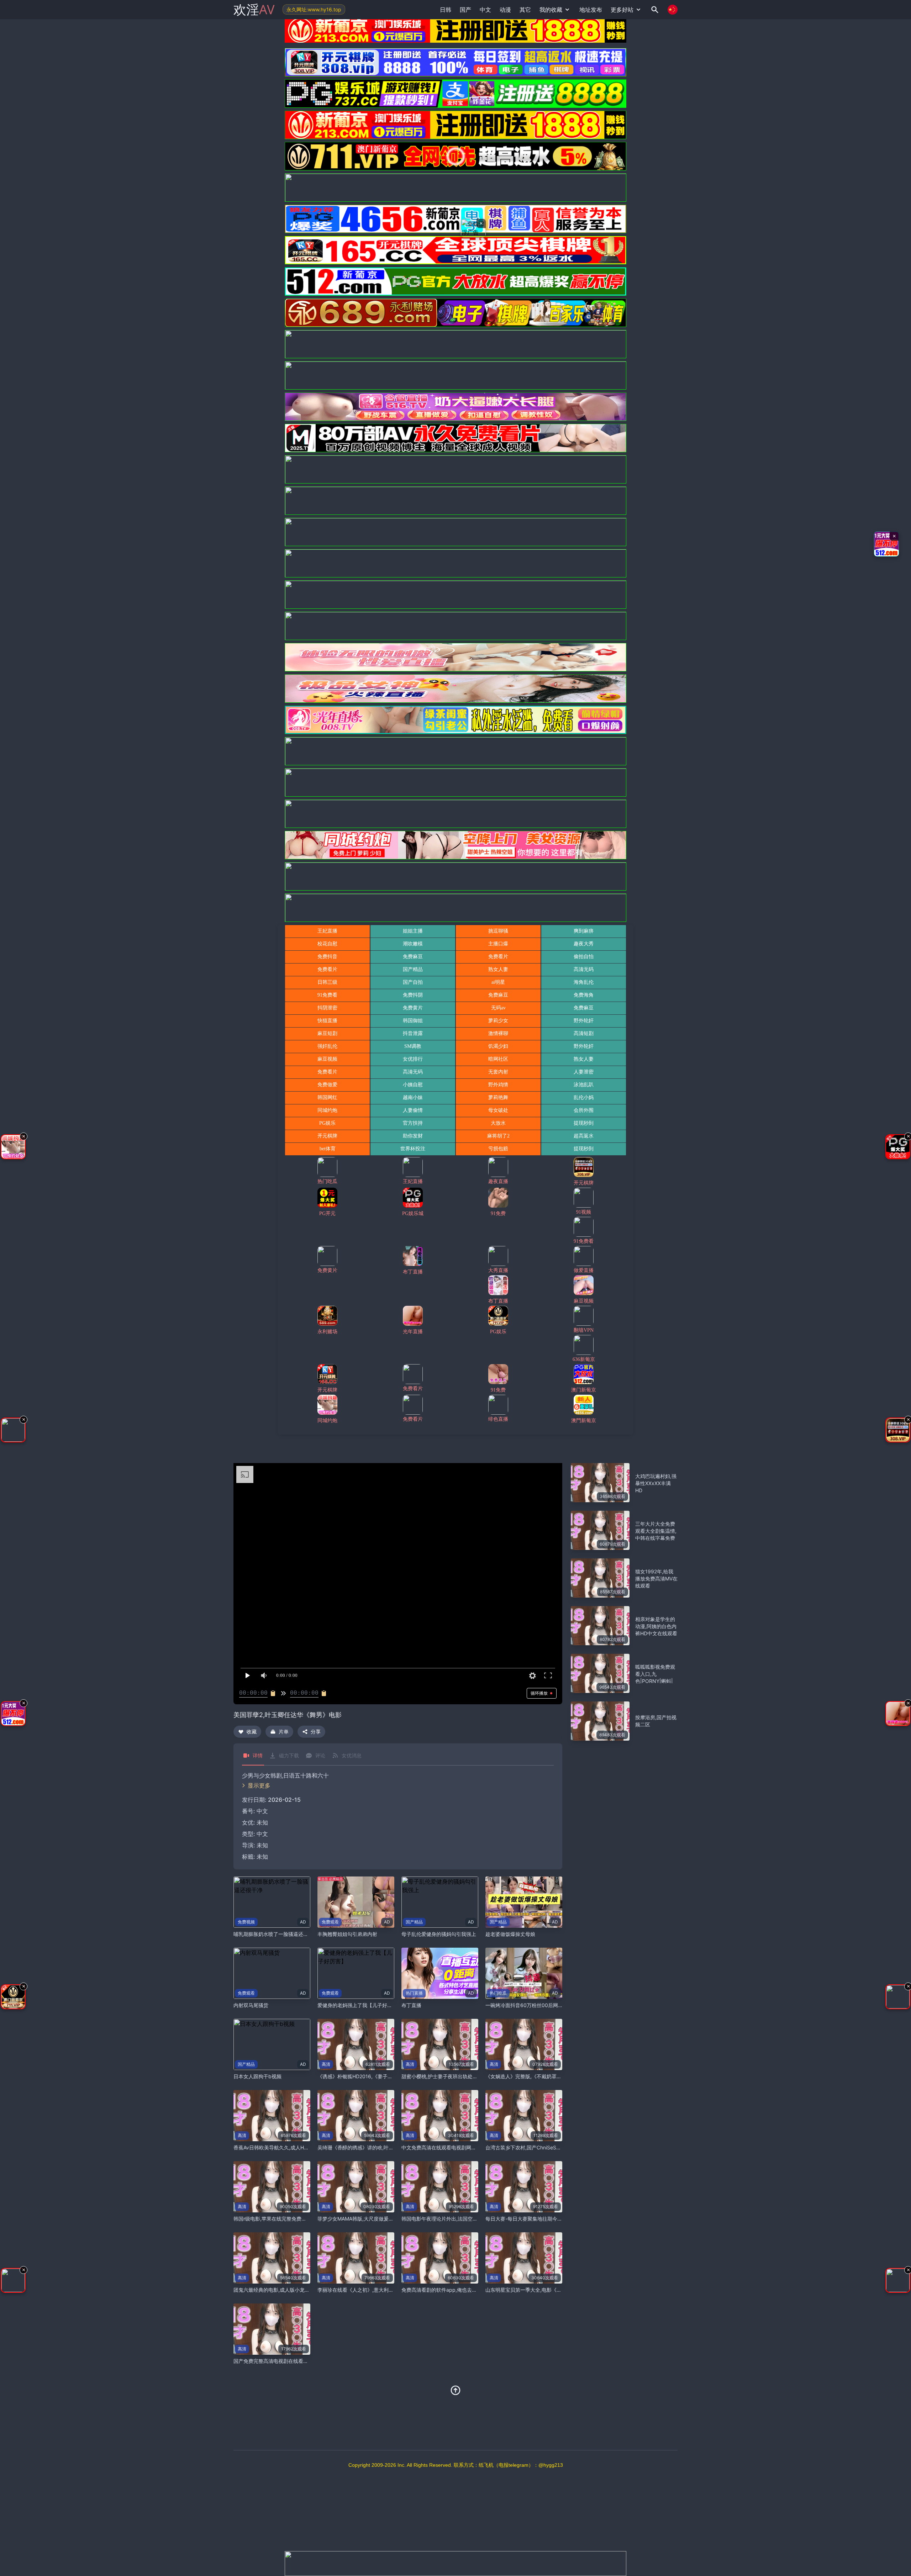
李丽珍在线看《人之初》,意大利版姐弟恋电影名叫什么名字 (383, 2290)
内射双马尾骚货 (251, 2005)
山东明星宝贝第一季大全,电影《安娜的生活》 (536, 2290)
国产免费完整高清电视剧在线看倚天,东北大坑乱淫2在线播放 (300, 2361)
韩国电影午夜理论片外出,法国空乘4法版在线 (451, 2219)
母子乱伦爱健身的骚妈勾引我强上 (439, 1934)
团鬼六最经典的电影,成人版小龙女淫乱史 (279, 2290)
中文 (262, 1834)
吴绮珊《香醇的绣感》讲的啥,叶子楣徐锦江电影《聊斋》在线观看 (390, 2147)
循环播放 (539, 1693)
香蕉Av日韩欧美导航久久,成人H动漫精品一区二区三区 (294, 2147)
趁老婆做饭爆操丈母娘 (510, 1934)
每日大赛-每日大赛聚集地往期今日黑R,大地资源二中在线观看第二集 (561, 2219)
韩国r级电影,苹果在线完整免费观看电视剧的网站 (287, 2219)
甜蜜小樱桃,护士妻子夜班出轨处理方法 (444, 2076)
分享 (316, 1732)
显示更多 (259, 1785)
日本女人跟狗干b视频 (257, 2076)
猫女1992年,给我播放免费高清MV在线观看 (656, 1579)
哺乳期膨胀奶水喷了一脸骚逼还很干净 (276, 1934)
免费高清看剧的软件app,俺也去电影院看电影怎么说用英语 (467, 2290)
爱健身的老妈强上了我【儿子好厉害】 (360, 2005)
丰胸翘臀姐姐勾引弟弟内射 (347, 1934)
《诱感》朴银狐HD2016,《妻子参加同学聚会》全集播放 (380, 2076)
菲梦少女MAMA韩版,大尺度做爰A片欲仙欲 (365, 2219)
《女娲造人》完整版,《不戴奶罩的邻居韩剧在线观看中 (546, 2076)
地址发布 (591, 10)
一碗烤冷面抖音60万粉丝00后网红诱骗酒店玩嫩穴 (542, 2005)
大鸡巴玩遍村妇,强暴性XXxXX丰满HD (656, 1483)
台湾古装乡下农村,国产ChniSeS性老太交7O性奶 (539, 2147)
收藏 (252, 1732)
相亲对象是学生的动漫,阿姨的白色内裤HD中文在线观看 (656, 1626)
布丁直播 (411, 2005)
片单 (284, 1732)
